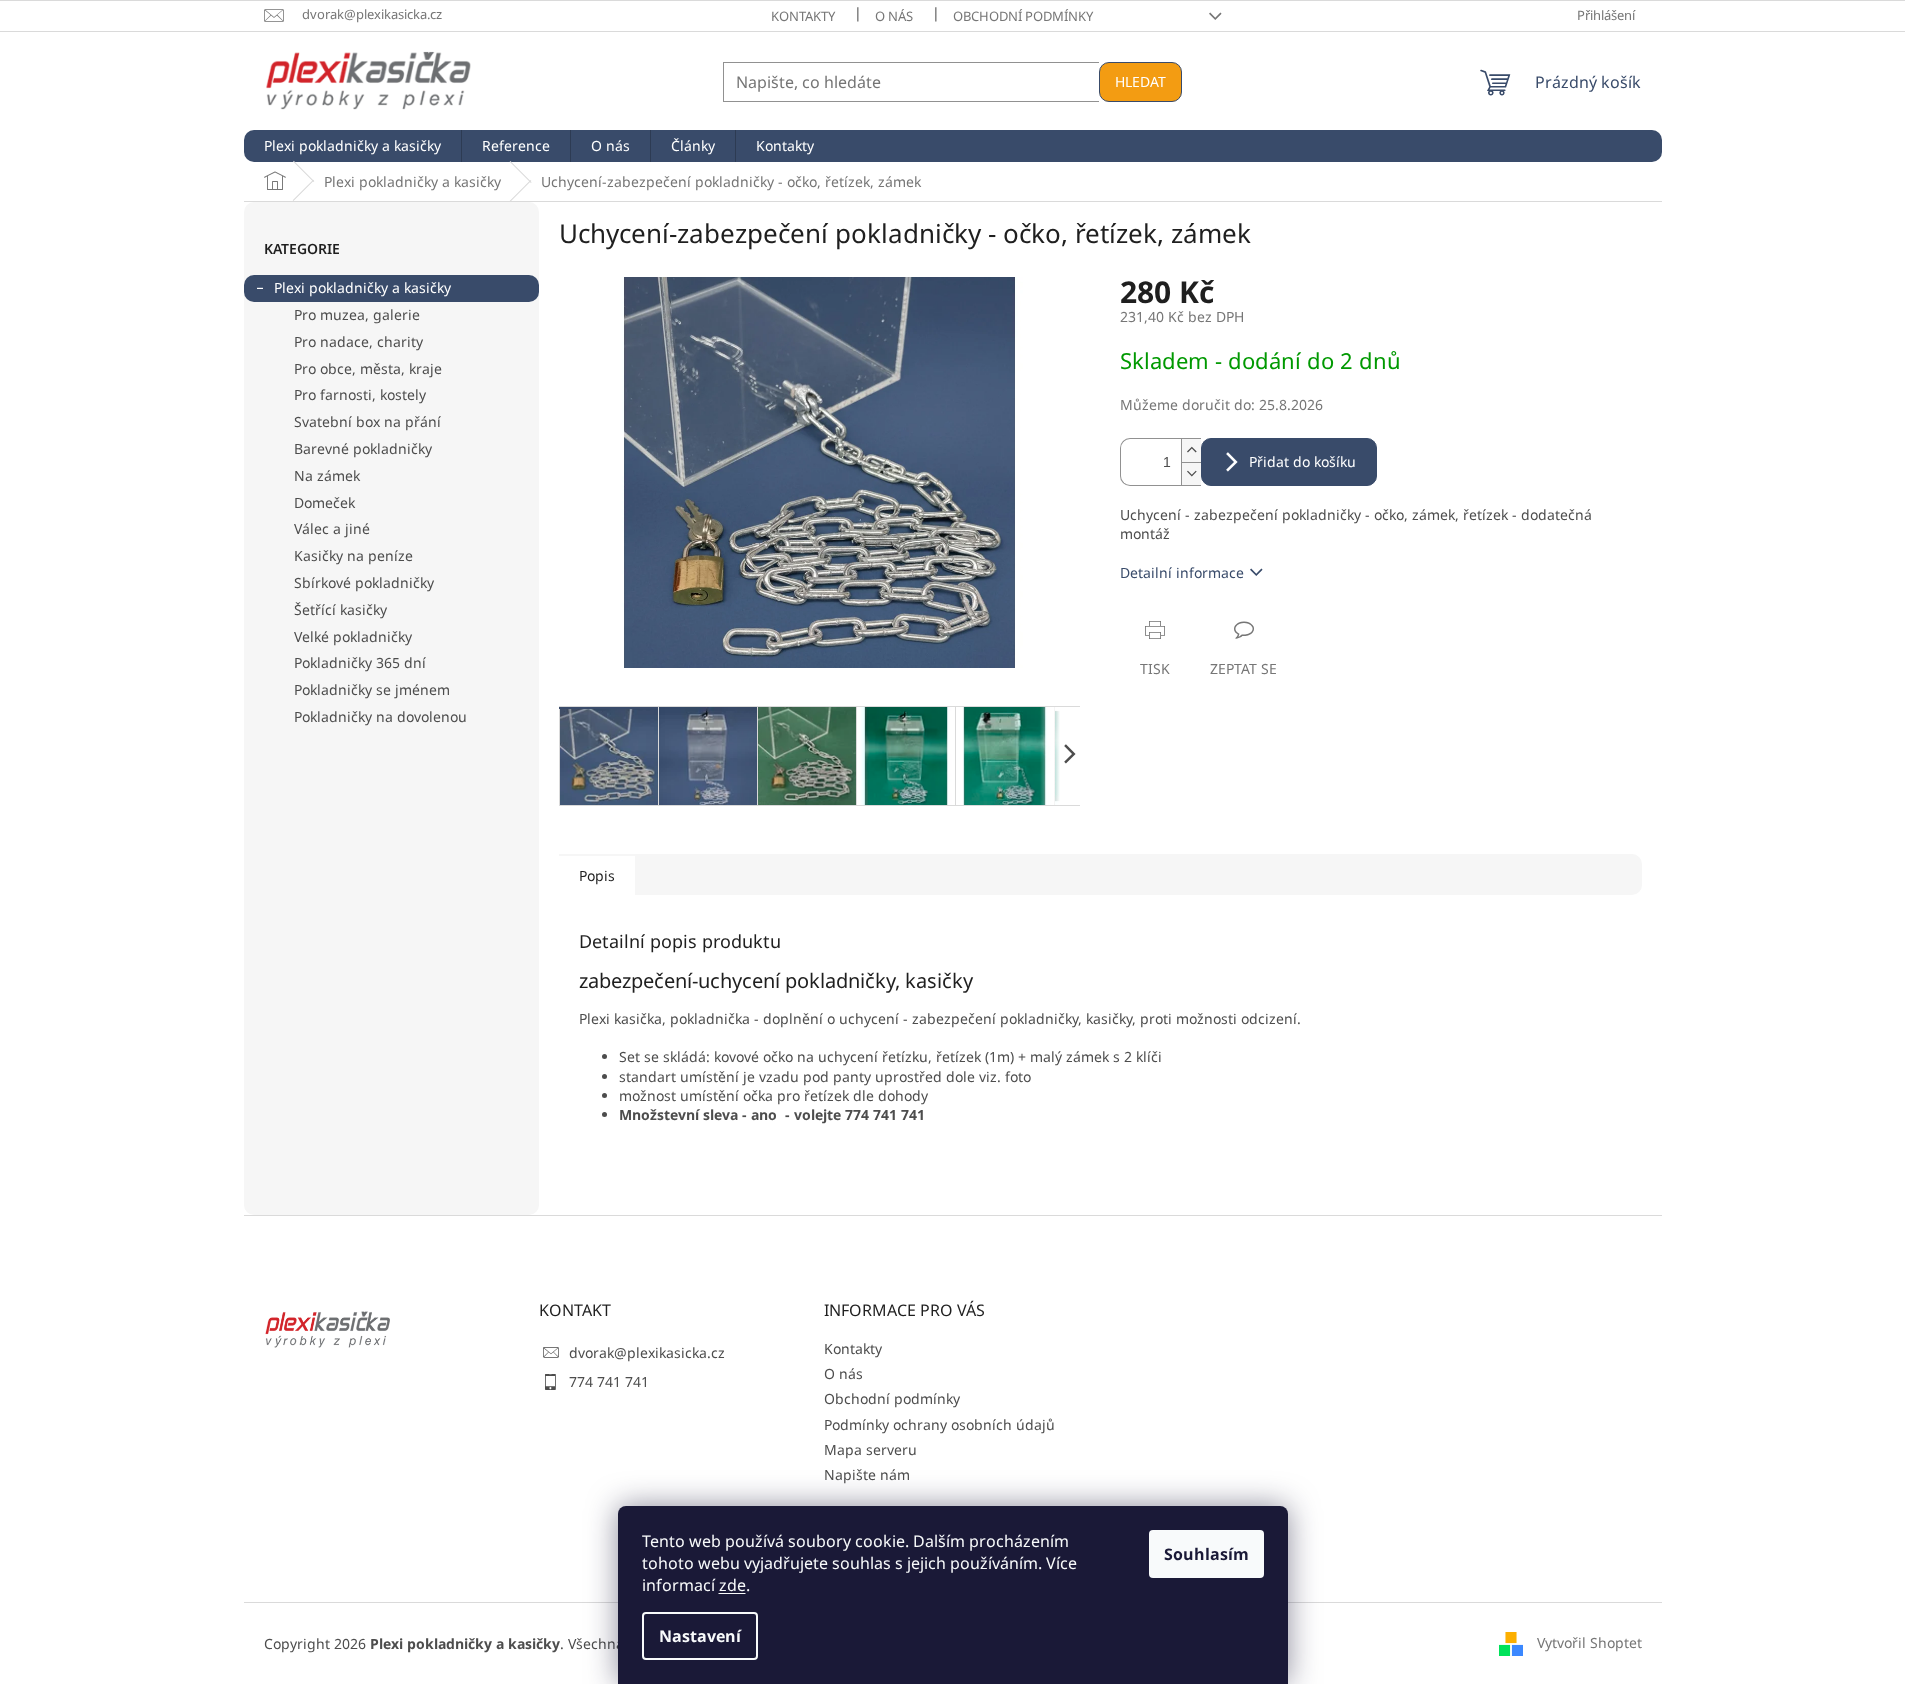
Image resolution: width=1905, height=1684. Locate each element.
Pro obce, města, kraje (368, 368)
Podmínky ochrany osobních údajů (939, 1424)
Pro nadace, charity (358, 341)
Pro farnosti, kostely (360, 394)
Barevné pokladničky (363, 448)
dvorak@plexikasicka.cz (647, 1352)
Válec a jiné (332, 528)
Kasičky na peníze (353, 555)
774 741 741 (609, 1381)
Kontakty (803, 16)
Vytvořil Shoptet (1589, 1641)
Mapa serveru (870, 1449)
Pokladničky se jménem (372, 689)
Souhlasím (1206, 1554)
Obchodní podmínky (1023, 16)
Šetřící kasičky (340, 609)
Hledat (1140, 81)
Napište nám (867, 1474)
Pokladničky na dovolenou (380, 716)
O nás (894, 16)
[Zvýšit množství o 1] (1191, 450)
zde (732, 1585)
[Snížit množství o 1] (1191, 473)
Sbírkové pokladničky (364, 582)
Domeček (324, 502)
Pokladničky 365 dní (360, 662)
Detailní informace (1182, 572)
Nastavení (700, 1636)
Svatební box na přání (367, 421)
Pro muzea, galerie (357, 314)
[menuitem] (352, 146)
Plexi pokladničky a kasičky (362, 287)
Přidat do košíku (1302, 461)
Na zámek (327, 475)
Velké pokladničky (353, 636)
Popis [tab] (597, 875)
